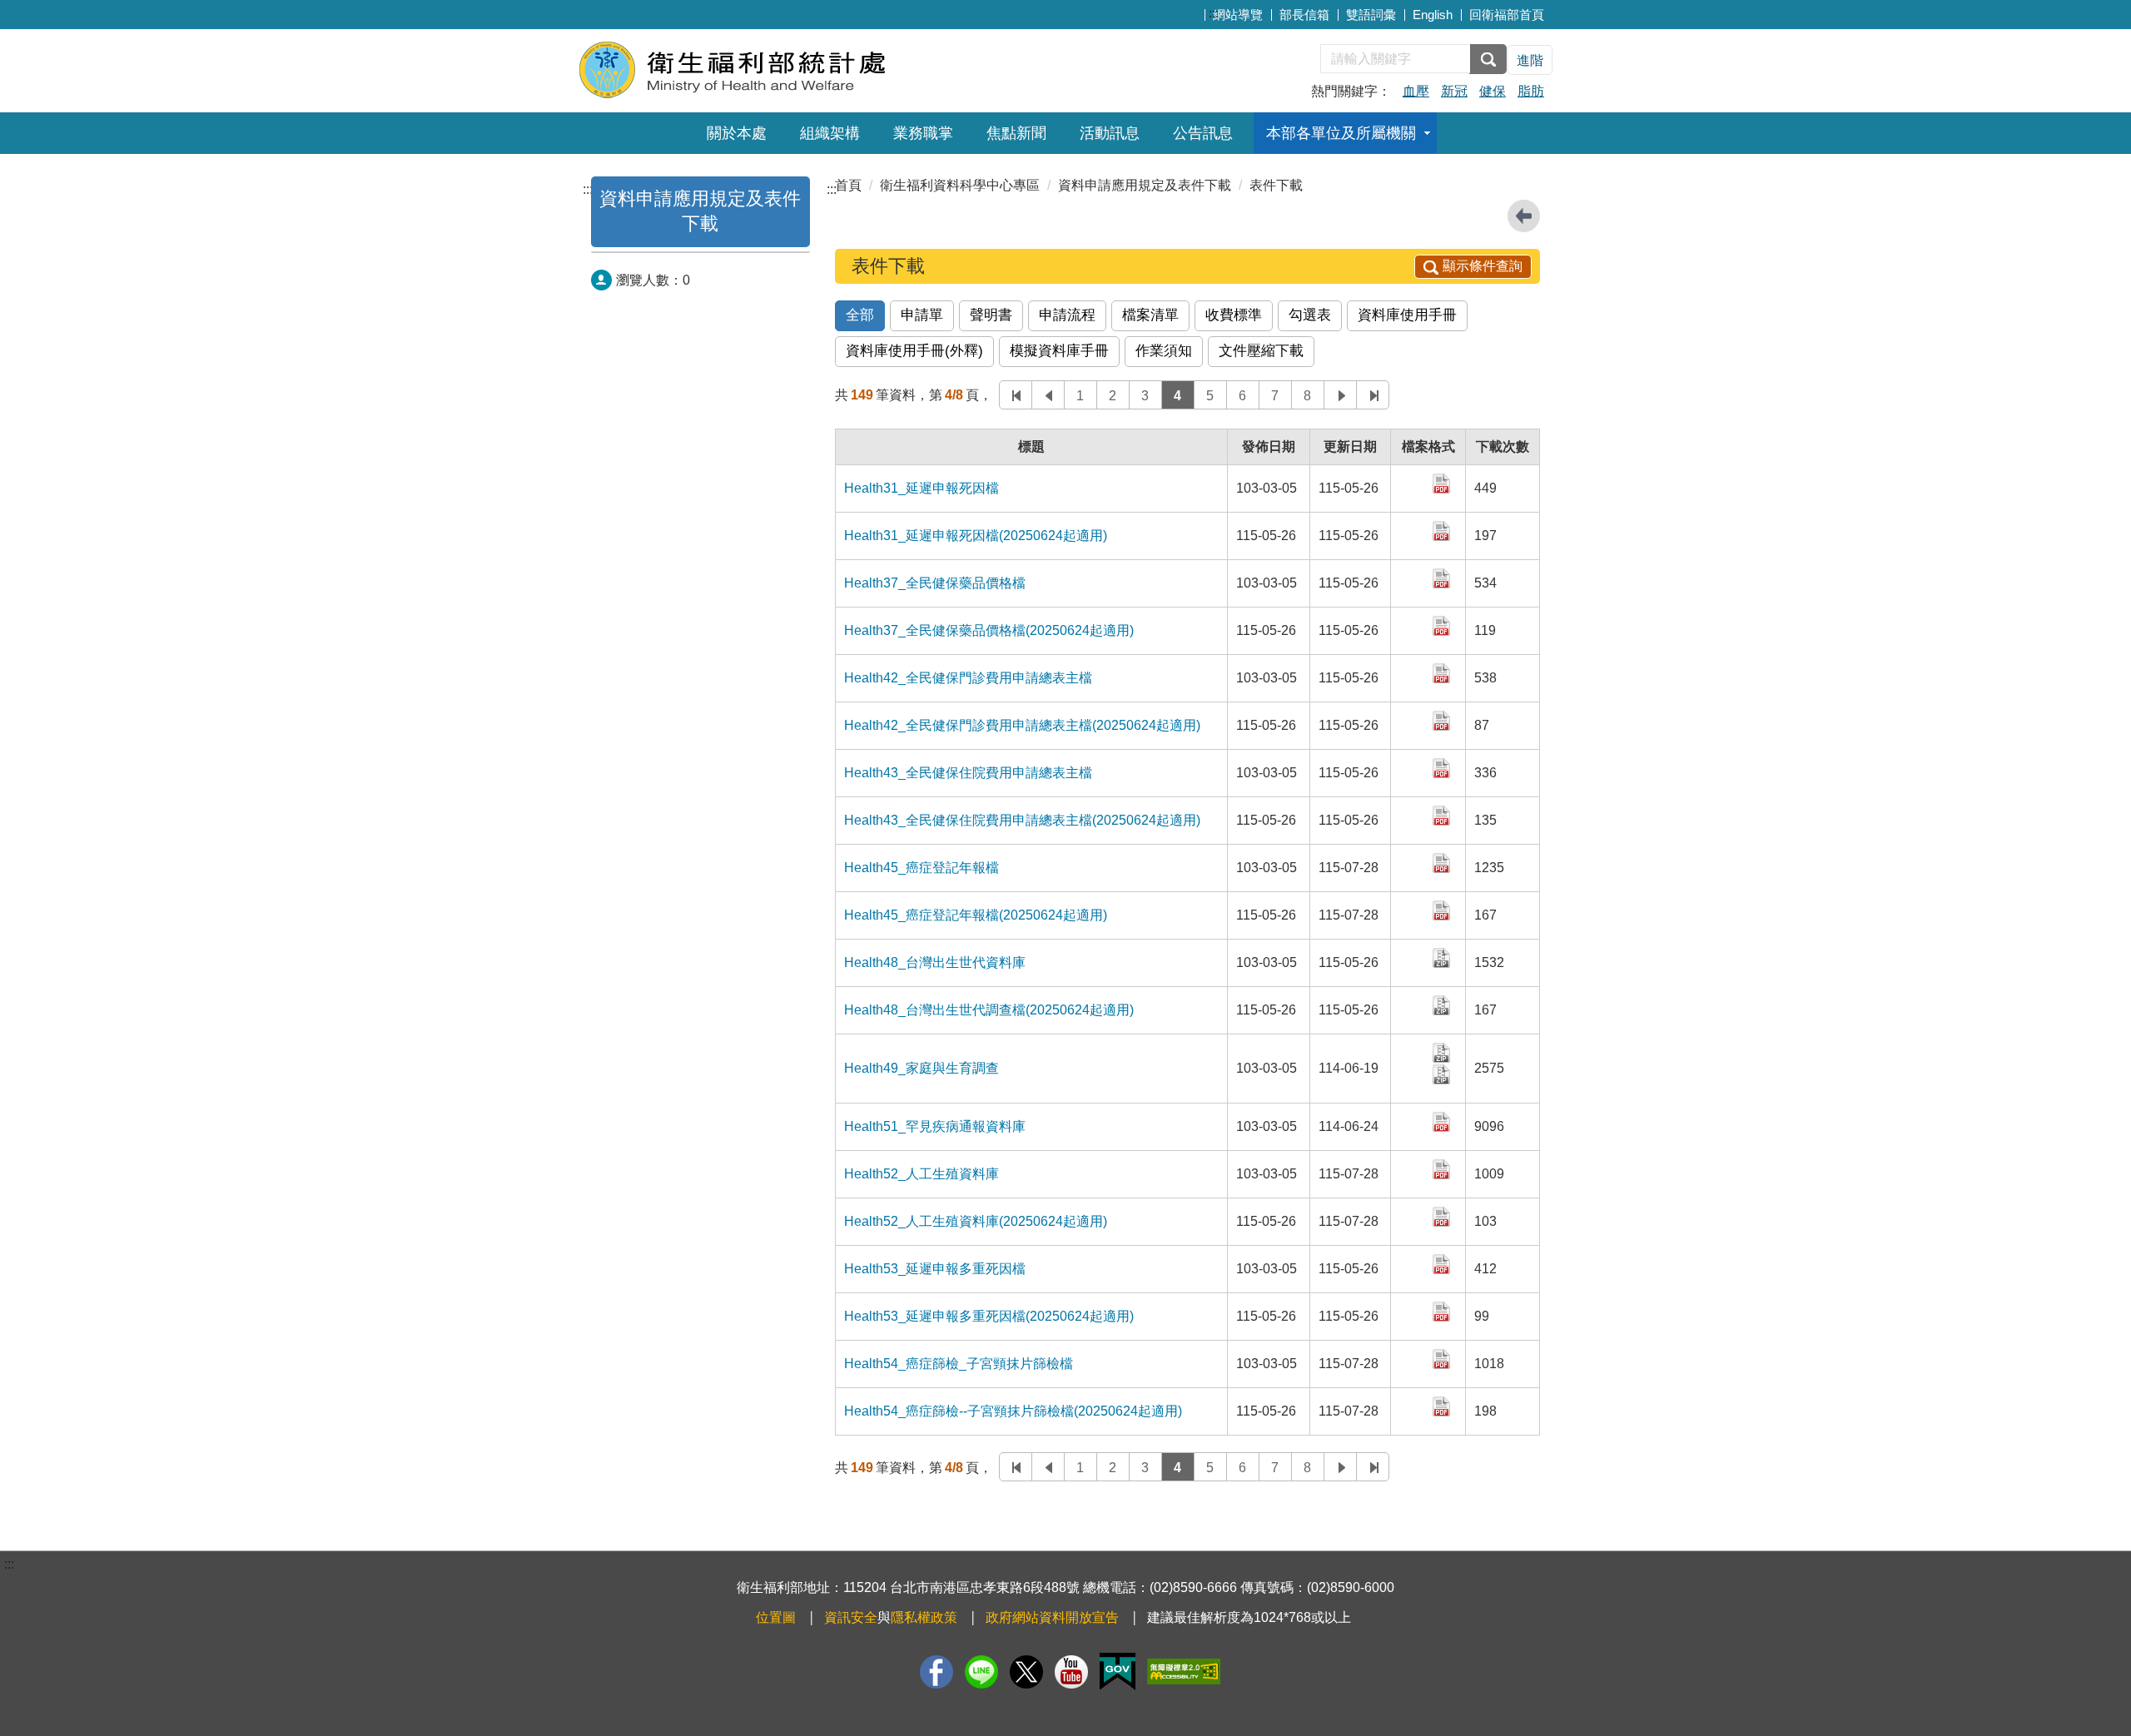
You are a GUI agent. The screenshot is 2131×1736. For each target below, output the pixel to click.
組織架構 (830, 133)
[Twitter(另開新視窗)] (1026, 1672)
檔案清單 (1150, 315)
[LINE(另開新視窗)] (981, 1672)
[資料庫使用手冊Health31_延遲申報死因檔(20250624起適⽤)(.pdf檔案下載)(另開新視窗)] (1443, 530)
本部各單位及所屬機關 (1341, 133)
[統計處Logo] (780, 69)
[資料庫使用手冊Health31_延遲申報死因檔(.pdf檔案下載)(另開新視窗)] (1443, 482)
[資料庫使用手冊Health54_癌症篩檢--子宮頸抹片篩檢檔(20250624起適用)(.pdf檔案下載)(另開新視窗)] (1443, 1405)
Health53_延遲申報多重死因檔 (935, 1269)
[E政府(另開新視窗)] (1118, 1672)
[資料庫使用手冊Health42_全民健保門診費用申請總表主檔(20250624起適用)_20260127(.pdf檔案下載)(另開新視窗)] (1443, 719)
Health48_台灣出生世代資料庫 (935, 962)
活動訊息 (1110, 133)
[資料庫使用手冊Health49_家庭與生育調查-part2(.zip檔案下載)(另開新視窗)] (1443, 1073)
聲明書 (991, 315)
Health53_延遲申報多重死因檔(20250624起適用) (989, 1316)
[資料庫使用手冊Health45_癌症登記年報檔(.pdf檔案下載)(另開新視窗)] (1443, 862)
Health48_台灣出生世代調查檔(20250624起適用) (989, 1010)
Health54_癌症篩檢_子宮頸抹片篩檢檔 (959, 1364)
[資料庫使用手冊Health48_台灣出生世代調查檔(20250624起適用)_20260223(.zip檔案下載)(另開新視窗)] (1443, 1004)
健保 (1493, 91)
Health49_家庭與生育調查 (921, 1068)
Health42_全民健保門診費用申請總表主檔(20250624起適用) (1022, 725)
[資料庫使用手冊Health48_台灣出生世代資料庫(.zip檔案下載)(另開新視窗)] (1443, 957)
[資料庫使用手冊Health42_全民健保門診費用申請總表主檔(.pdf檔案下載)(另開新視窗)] (1443, 672)
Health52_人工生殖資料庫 (921, 1174)
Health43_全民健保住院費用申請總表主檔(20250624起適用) (1022, 820)
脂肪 (1531, 91)
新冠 (1454, 91)
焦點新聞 (1016, 133)
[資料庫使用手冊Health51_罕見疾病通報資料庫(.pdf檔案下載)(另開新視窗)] (1443, 1121)
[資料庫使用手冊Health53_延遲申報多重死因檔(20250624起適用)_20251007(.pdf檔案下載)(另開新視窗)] (1443, 1310)
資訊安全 (851, 1617)
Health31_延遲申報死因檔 (921, 488)
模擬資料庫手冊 (1059, 351)
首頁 (848, 185)
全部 (860, 315)
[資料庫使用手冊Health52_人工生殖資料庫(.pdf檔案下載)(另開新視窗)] (1443, 1168)
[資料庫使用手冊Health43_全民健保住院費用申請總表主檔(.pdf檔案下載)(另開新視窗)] (1443, 767)
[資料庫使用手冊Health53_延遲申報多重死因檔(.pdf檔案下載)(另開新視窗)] (1443, 1263)
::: (1214, 13)
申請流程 (1067, 315)
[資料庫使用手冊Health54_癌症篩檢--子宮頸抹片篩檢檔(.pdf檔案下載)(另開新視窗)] (1443, 1358)
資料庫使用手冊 (1407, 315)
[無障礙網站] (1184, 1672)
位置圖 (776, 1617)
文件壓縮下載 (1261, 351)
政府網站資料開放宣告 (1052, 1617)
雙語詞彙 (1371, 15)
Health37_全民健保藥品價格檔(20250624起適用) (989, 630)
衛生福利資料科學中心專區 (960, 185)
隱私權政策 (924, 1617)
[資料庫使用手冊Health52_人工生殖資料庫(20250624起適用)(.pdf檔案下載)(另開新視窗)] (1443, 1215)
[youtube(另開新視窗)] (1071, 1672)
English (1433, 15)
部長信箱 (1304, 15)
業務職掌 (923, 133)
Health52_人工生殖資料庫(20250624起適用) (976, 1221)
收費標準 (1234, 315)
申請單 (922, 315)
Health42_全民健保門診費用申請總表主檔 (968, 678)
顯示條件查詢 (1483, 266)
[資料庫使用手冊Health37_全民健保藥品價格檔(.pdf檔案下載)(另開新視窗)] (1443, 577)
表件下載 (1276, 185)
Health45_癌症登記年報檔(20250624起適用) (976, 915)
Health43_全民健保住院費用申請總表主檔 (968, 773)
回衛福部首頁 (1507, 15)
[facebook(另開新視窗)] (936, 1672)
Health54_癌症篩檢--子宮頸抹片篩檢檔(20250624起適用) (1013, 1411)
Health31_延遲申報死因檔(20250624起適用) (976, 536)
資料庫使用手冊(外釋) (914, 351)
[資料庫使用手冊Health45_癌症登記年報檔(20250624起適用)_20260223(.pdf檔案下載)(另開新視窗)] (1443, 909)
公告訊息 (1203, 133)
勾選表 (1310, 315)
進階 (1530, 60)
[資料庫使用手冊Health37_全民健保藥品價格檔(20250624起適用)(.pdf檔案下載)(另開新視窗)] (1443, 625)
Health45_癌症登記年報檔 (921, 868)
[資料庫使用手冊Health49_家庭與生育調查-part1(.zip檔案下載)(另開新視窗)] (1443, 1052)
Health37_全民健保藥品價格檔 (935, 583)
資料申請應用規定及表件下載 (1145, 185)
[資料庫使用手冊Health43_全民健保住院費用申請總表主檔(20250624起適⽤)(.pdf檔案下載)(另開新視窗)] (1443, 814)
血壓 (1416, 91)
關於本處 (737, 133)
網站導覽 (1238, 15)
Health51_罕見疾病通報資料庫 (935, 1126)
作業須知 (1164, 351)
